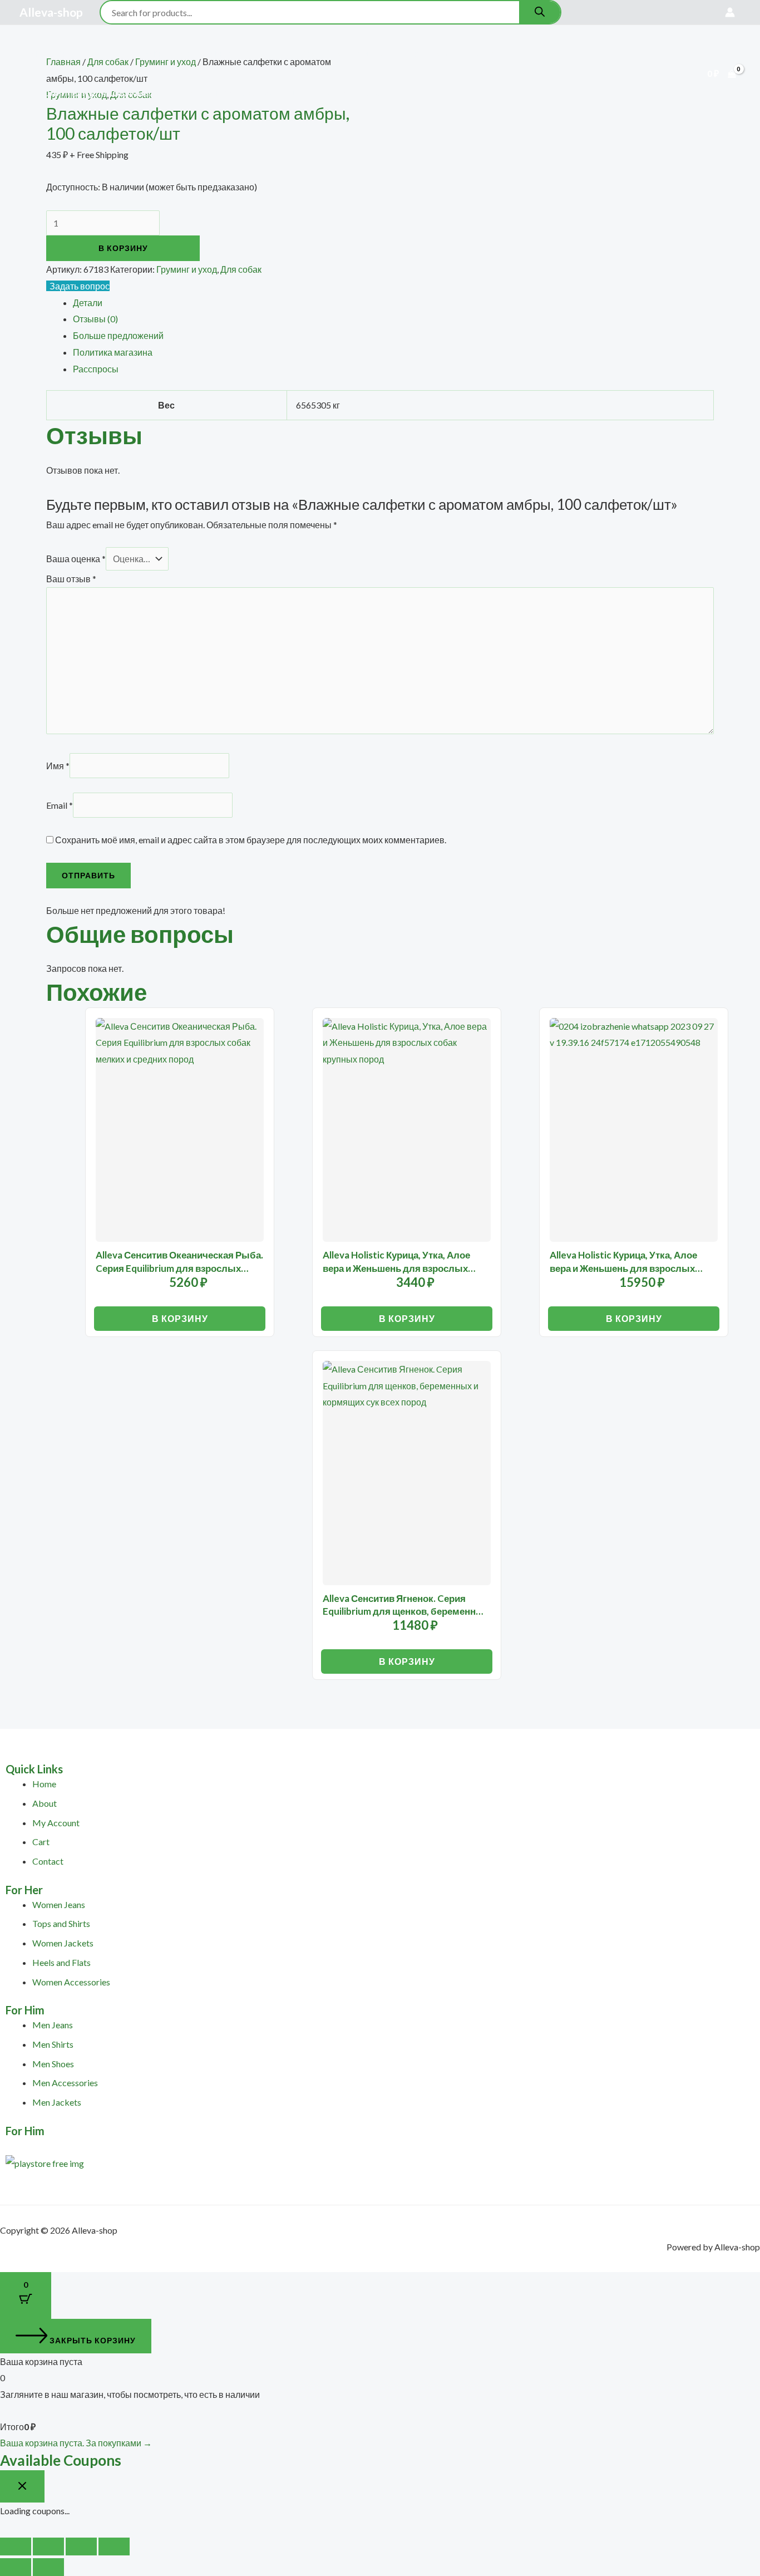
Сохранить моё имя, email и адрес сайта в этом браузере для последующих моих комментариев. (251, 840)
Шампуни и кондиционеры (352, 93)
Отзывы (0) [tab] (95, 319)
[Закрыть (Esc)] (114, 2546)
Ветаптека (292, 54)
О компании (431, 54)
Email (60, 805)
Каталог (99, 54)
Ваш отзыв (71, 579)
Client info (498, 54)
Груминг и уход (187, 269)
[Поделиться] (81, 2546)
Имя (58, 766)
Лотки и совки (244, 93)
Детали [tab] (88, 303)
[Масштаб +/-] (16, 2546)
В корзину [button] (180, 1318)
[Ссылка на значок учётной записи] (730, 12)
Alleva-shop (51, 12)
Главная (46, 54)
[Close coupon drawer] (22, 2486)
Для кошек (229, 54)
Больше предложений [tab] (118, 335)
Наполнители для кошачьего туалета (112, 93)
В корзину (123, 248)
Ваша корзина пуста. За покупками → (76, 2443)
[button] (123, 54)
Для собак (167, 54)
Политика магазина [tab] (113, 352)
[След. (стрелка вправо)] (48, 2567)
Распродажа (360, 54)
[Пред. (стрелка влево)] (16, 2567)
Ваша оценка (76, 559)
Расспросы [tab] (96, 369)
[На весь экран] (48, 2546)
